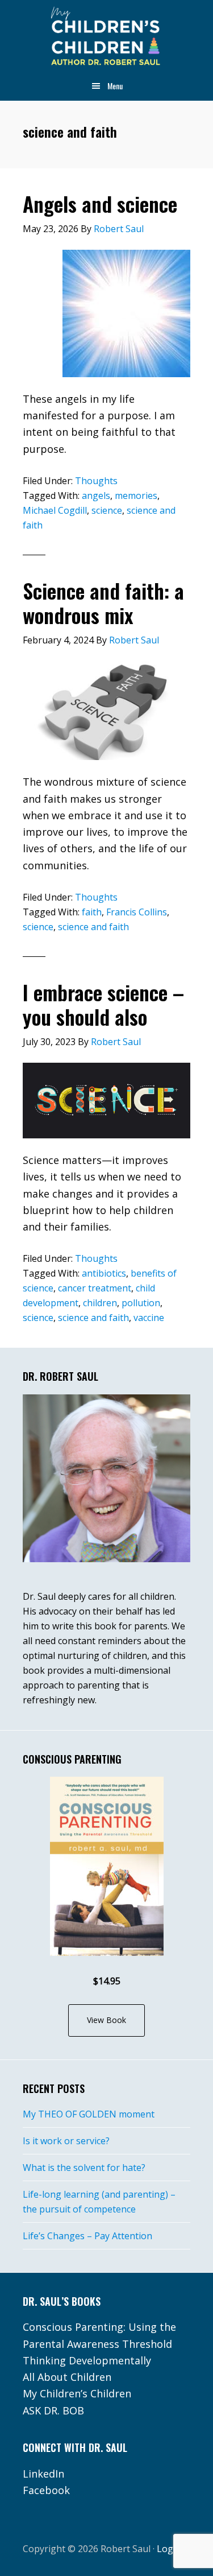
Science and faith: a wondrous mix (103, 602)
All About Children (67, 2377)
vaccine (149, 1318)
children (100, 1303)
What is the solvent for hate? (84, 2168)
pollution (141, 1303)
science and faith (93, 927)
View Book (106, 2020)
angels (96, 496)
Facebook (46, 2490)
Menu (115, 86)
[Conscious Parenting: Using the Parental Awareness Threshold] (107, 1866)
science (107, 510)
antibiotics (104, 1273)
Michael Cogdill (55, 510)
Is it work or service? (66, 2141)
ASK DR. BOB (53, 2410)
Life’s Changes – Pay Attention (87, 2236)
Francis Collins (137, 912)
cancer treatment (95, 1288)
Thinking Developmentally (87, 2360)
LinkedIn (43, 2474)
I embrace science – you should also (103, 1004)
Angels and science (100, 203)
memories (136, 496)
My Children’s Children (77, 2393)
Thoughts (96, 481)
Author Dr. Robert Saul (106, 37)
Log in (170, 2549)
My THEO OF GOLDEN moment (89, 2114)
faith (92, 912)
